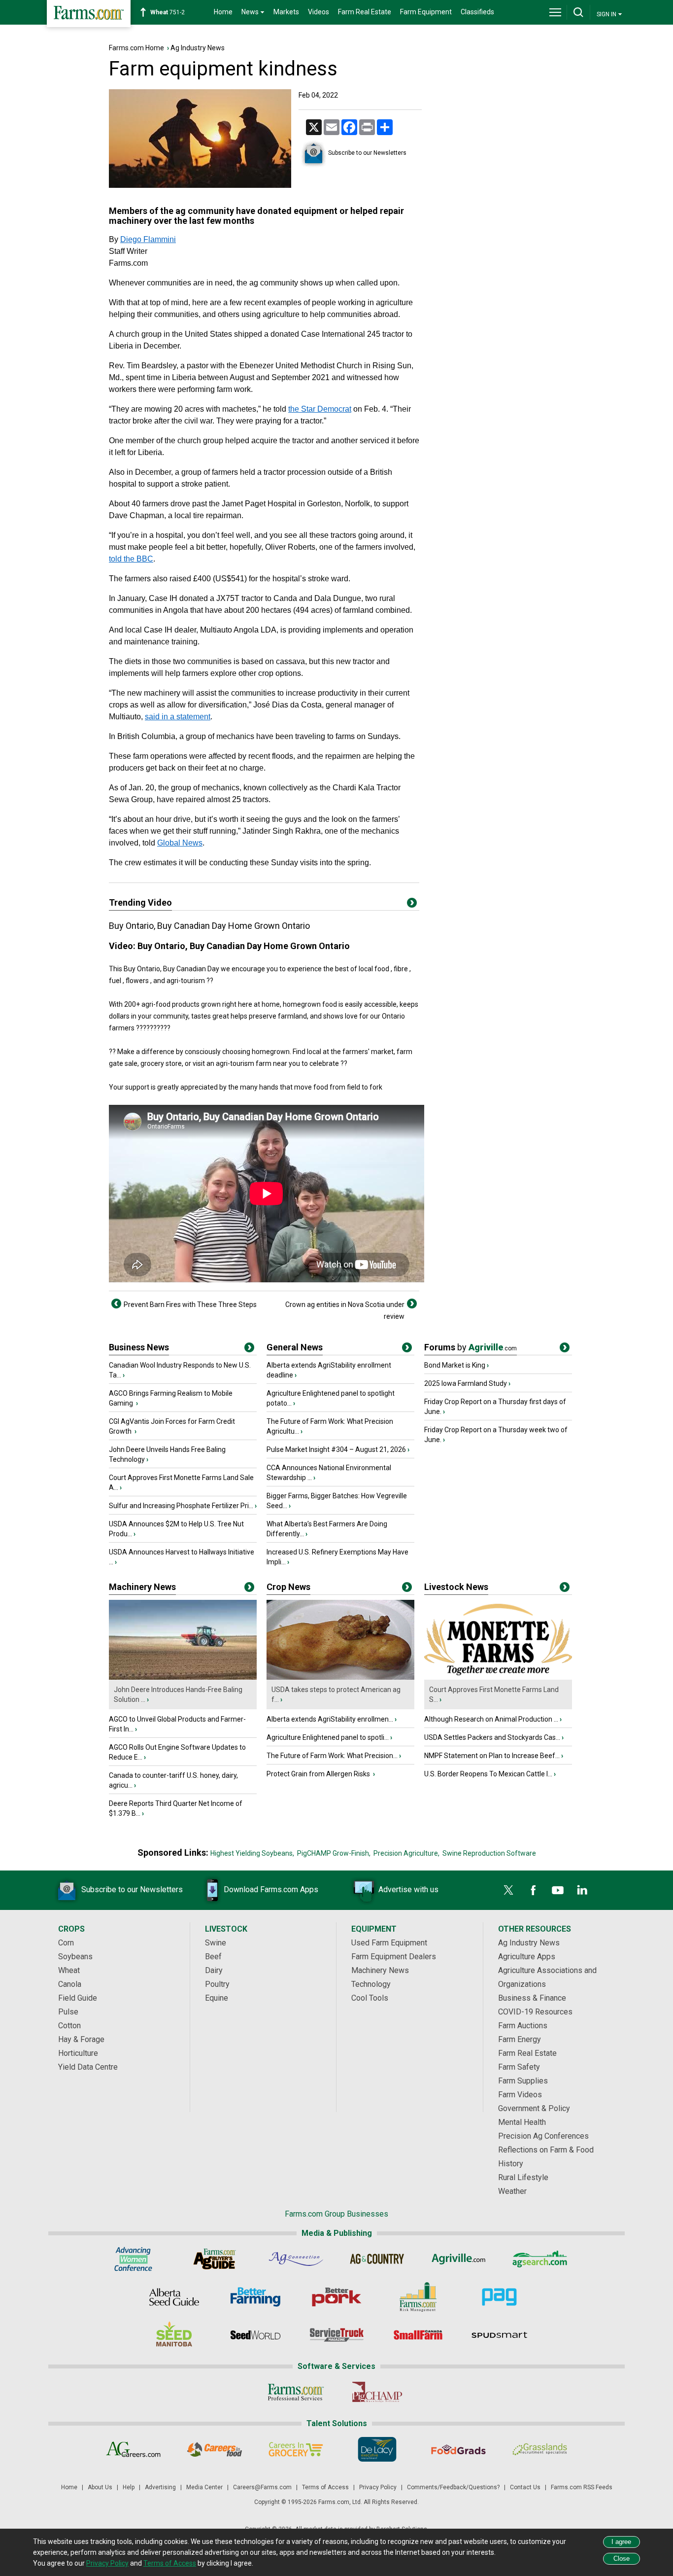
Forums (471, 1347)
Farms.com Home (136, 48)
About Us (100, 2487)
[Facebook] (533, 1890)
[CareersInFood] (215, 2449)
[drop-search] (578, 12)
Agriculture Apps (527, 1957)
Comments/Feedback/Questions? (453, 2487)
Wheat (69, 1970)
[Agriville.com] (458, 2259)
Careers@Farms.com (262, 2487)
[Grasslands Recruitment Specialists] (540, 2449)
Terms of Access (325, 2487)
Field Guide (78, 1998)
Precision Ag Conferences (543, 2136)
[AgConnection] (296, 2259)
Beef (213, 1957)
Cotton (69, 2026)
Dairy (214, 1970)
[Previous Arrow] (116, 1304)
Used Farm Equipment (389, 1943)
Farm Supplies (523, 2081)
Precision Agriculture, (406, 1853)
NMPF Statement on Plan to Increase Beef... (492, 1756)
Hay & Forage (81, 2039)
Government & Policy (534, 2108)
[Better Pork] (337, 2297)
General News (295, 1347)
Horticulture (78, 2053)
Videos (319, 12)
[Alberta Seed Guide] (174, 2297)
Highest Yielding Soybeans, (252, 1853)
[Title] (249, 1349)
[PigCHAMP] (377, 2392)
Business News (139, 1347)
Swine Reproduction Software (489, 1853)
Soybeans (75, 1957)
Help (129, 2487)
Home (223, 12)
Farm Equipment (426, 12)
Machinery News (142, 1587)
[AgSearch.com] (540, 2259)
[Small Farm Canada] (418, 2335)
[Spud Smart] (499, 2335)
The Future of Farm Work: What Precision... (332, 1756)
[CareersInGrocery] (296, 2449)
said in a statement (178, 717)
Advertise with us (408, 1889)
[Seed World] (255, 2335)
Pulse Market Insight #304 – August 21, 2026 (336, 1449)
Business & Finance (532, 1998)
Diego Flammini (148, 239)
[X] (508, 1890)
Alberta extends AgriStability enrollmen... (330, 1719)
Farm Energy (520, 2039)
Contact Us (525, 2487)
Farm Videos (520, 2095)
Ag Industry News (198, 48)
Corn (66, 1943)
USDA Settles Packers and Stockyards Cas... (492, 1737)
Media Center (204, 2487)
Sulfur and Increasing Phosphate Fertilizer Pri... (181, 1506)
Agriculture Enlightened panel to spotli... (328, 1737)
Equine (217, 1998)
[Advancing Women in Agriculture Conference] (133, 2259)
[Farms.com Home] (89, 14)
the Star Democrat (320, 409)
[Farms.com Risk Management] (418, 2297)
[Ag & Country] (377, 2259)
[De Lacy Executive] (377, 2449)
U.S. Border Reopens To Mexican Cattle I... (488, 1774)
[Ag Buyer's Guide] (215, 2259)
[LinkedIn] (582, 1890)
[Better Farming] (255, 2297)
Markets (286, 12)
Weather (512, 2191)
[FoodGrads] (458, 2449)
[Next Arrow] (412, 1304)
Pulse (68, 2012)
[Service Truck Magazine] (337, 2335)
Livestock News (456, 1587)
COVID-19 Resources (535, 2012)
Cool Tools (370, 1998)
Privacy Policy (378, 2487)
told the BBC (131, 559)
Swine (216, 1943)
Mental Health (522, 2122)
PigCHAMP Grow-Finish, (334, 1853)
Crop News (288, 1587)
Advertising (160, 2487)
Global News (180, 843)
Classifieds (477, 12)
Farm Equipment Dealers (394, 1957)
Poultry (217, 1984)
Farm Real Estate (365, 12)
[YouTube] (558, 1890)
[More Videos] (412, 905)
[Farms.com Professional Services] (296, 2392)
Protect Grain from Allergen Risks (319, 1774)
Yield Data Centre (88, 2067)
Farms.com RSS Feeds (582, 2487)
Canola (70, 1984)
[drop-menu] (555, 12)
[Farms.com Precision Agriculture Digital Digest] (499, 2297)
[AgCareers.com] (133, 2449)
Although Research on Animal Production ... (491, 1719)
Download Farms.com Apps (271, 1889)
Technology (371, 1984)
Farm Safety (519, 2067)
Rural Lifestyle (523, 2177)
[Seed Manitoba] (174, 2335)
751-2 (168, 12)
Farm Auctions (523, 2026)
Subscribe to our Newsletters (367, 153)
